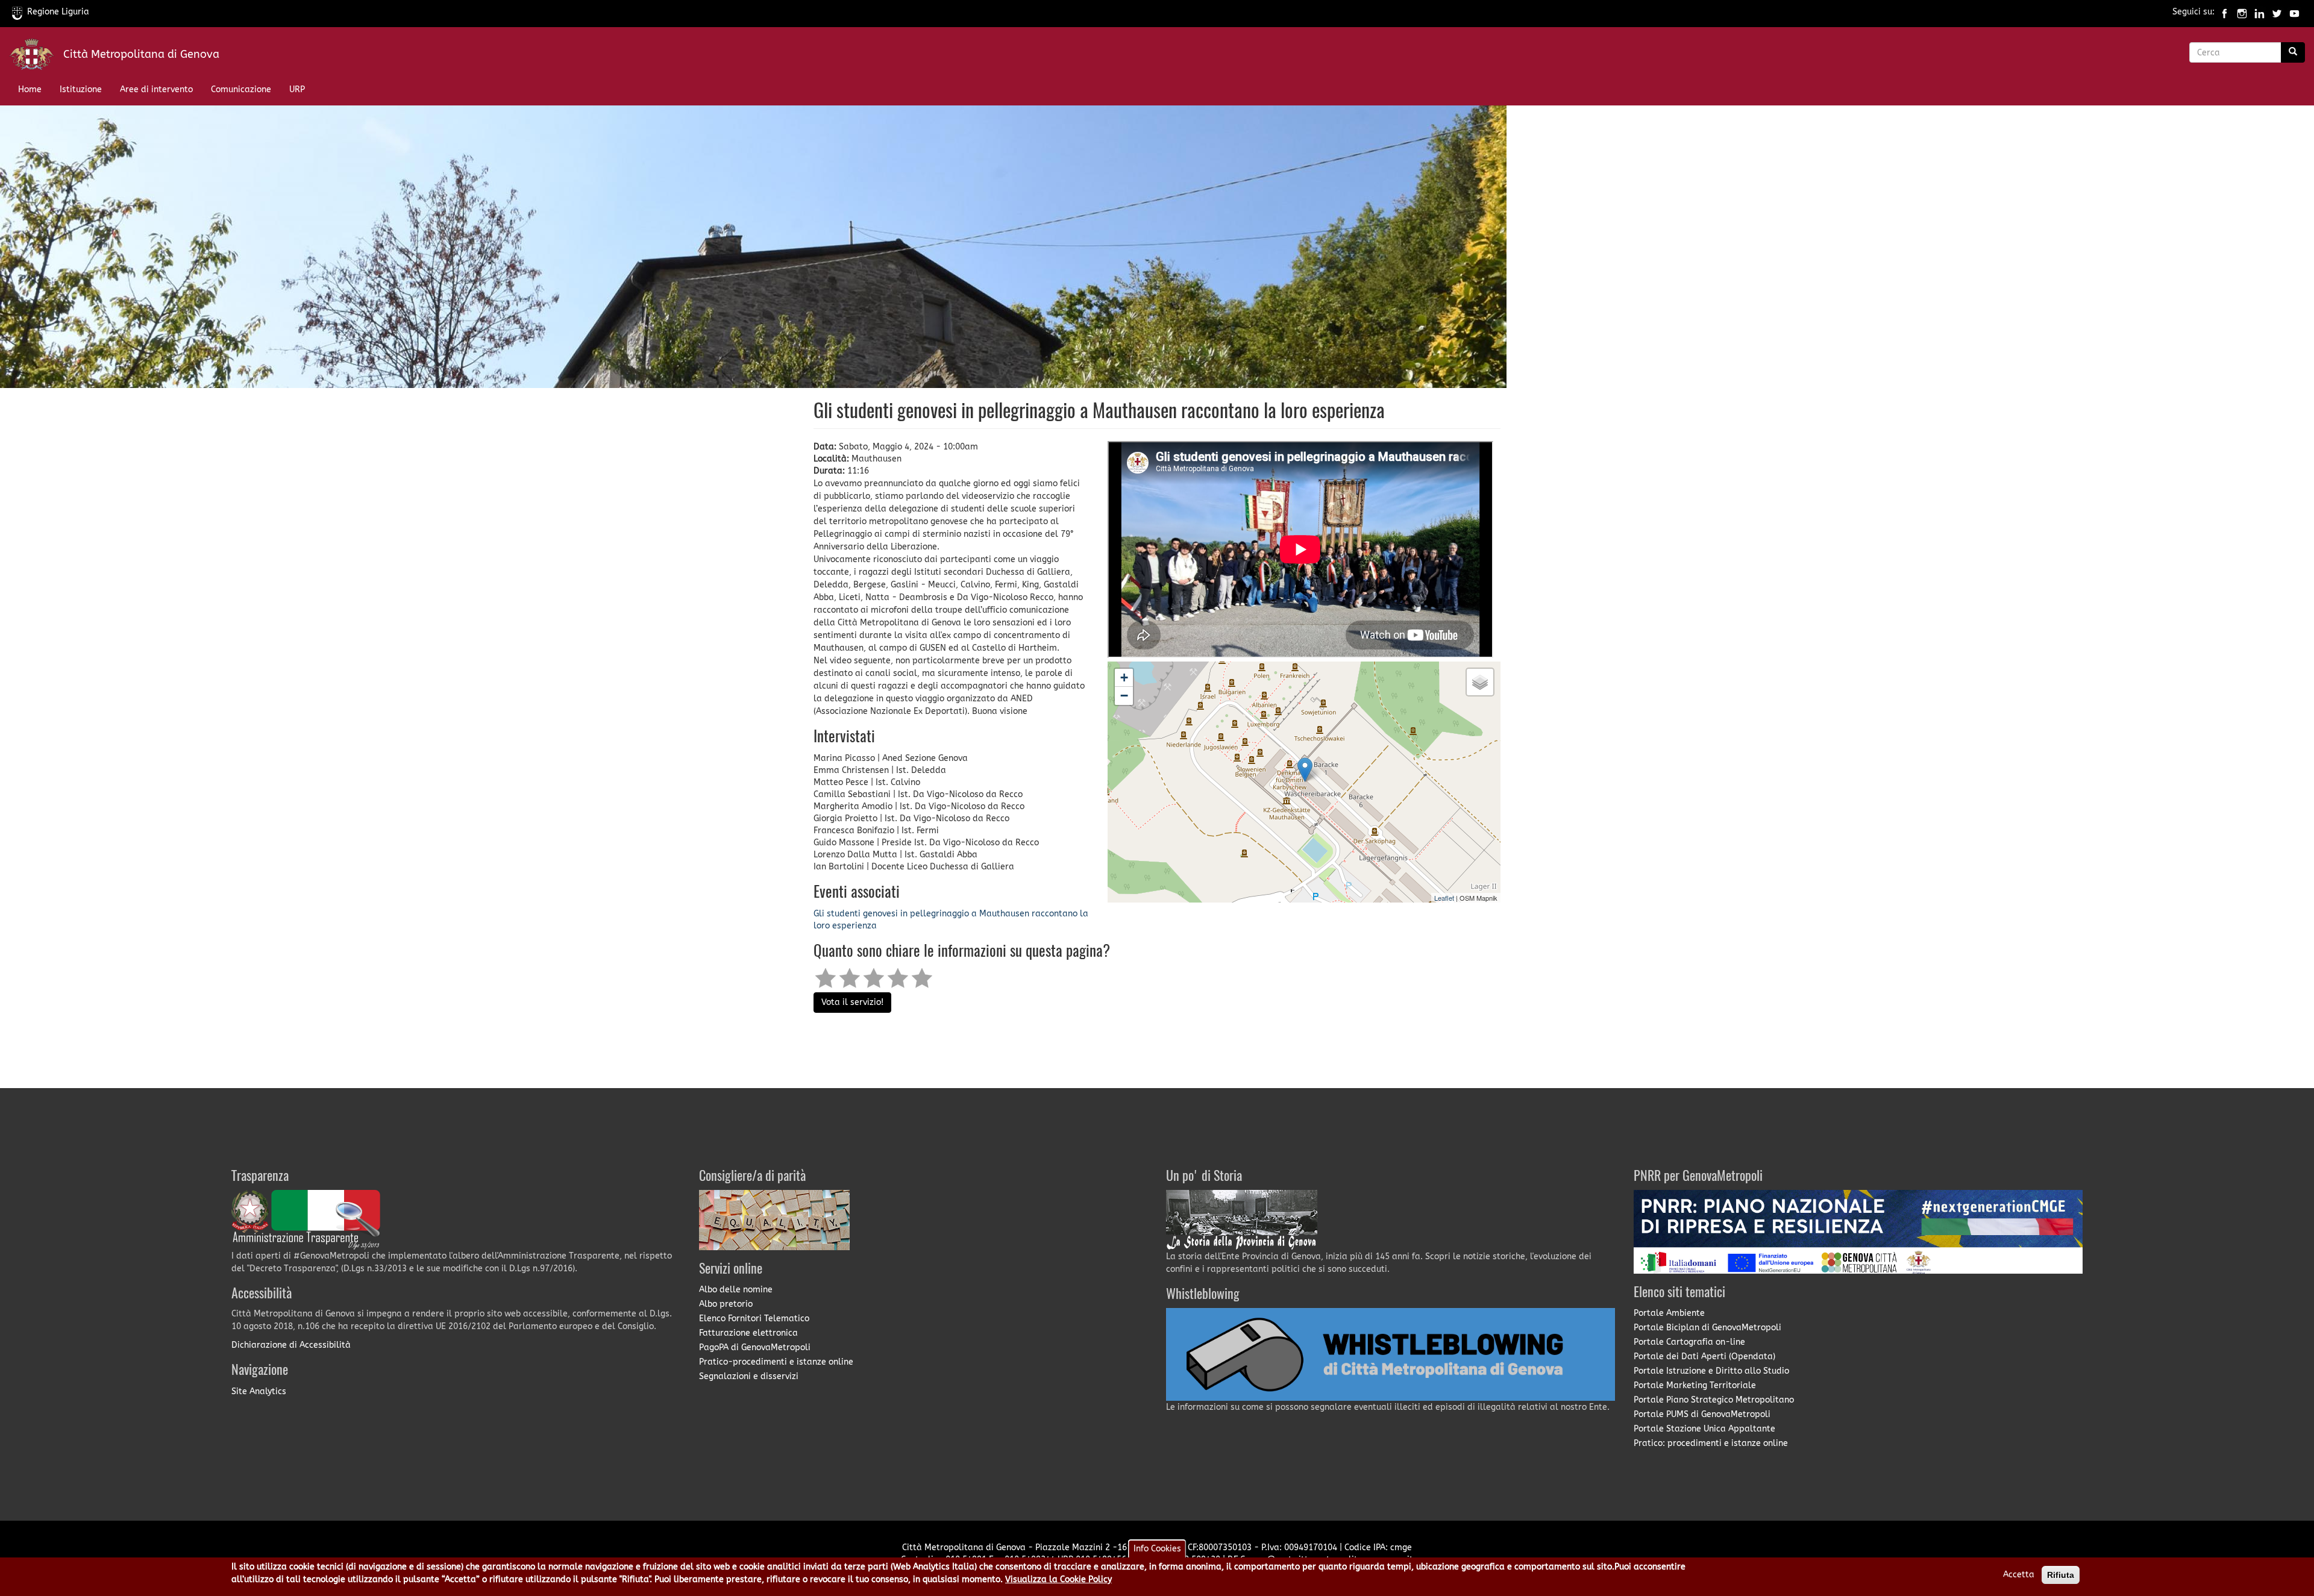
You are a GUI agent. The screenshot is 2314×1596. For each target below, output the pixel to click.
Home (30, 89)
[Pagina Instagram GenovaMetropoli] (2242, 12)
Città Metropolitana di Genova (141, 54)
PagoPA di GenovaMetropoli (755, 1347)
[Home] (36, 57)
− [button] (1124, 696)
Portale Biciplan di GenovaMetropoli (1707, 1328)
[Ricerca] (2293, 52)
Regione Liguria (58, 12)
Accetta (2019, 1575)
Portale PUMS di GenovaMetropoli (1702, 1414)
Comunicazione (241, 89)
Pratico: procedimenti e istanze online (1711, 1443)
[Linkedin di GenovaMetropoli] (2259, 12)
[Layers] (1480, 682)
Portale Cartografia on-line (1689, 1342)
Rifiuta (2061, 1575)
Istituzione (81, 89)
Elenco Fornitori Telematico (754, 1319)
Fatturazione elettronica (748, 1333)
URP (297, 89)
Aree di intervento (156, 89)
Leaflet (1444, 898)
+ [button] (1124, 678)
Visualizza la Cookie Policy (1058, 1579)
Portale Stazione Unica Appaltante (1704, 1429)
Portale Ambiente (1669, 1313)
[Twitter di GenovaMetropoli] (2277, 12)
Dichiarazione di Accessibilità (291, 1345)
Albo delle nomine (736, 1290)
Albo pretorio (726, 1304)
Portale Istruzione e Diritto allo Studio (1711, 1371)
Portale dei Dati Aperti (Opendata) (1704, 1357)
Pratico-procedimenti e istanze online (776, 1362)
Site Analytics (259, 1391)
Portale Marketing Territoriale (1695, 1385)
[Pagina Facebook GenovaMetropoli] (2225, 12)
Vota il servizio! (852, 1002)
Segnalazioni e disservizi (749, 1376)
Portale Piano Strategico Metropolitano (1714, 1400)
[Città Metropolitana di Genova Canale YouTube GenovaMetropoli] (2294, 12)
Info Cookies (1157, 1549)
